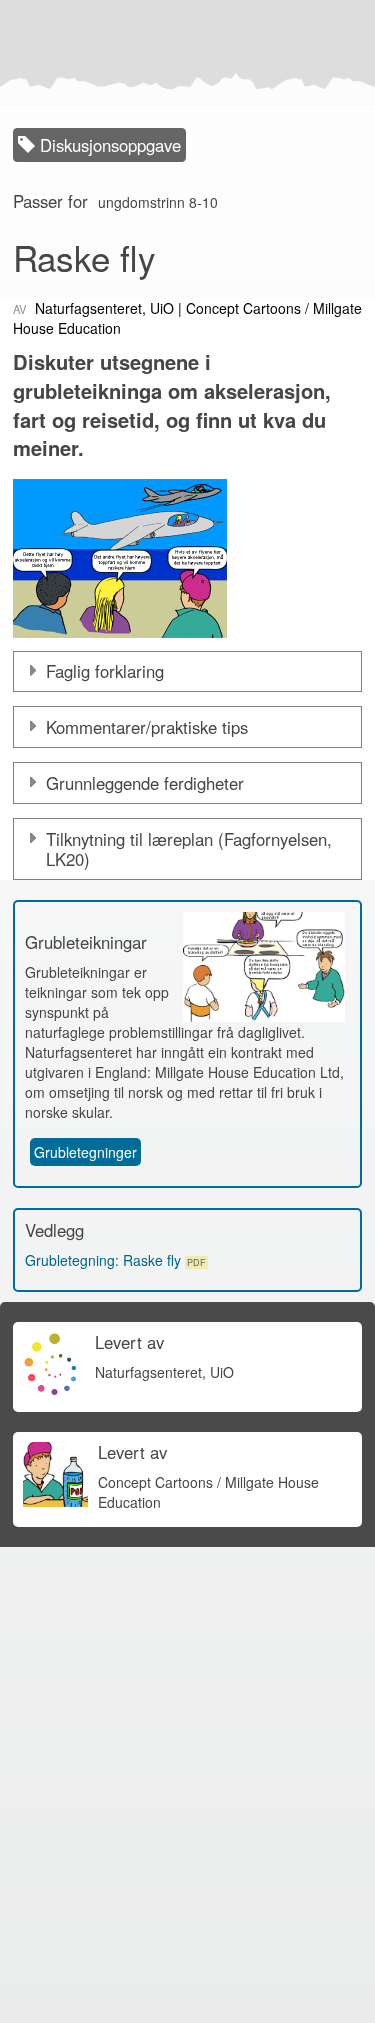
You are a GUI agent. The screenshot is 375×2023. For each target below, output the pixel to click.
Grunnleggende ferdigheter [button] (145, 783)
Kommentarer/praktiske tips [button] (147, 727)
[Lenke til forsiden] (183, 55)
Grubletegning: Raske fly (115, 1260)
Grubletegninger (85, 1152)
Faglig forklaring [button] (105, 671)
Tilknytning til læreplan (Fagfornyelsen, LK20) (189, 849)
